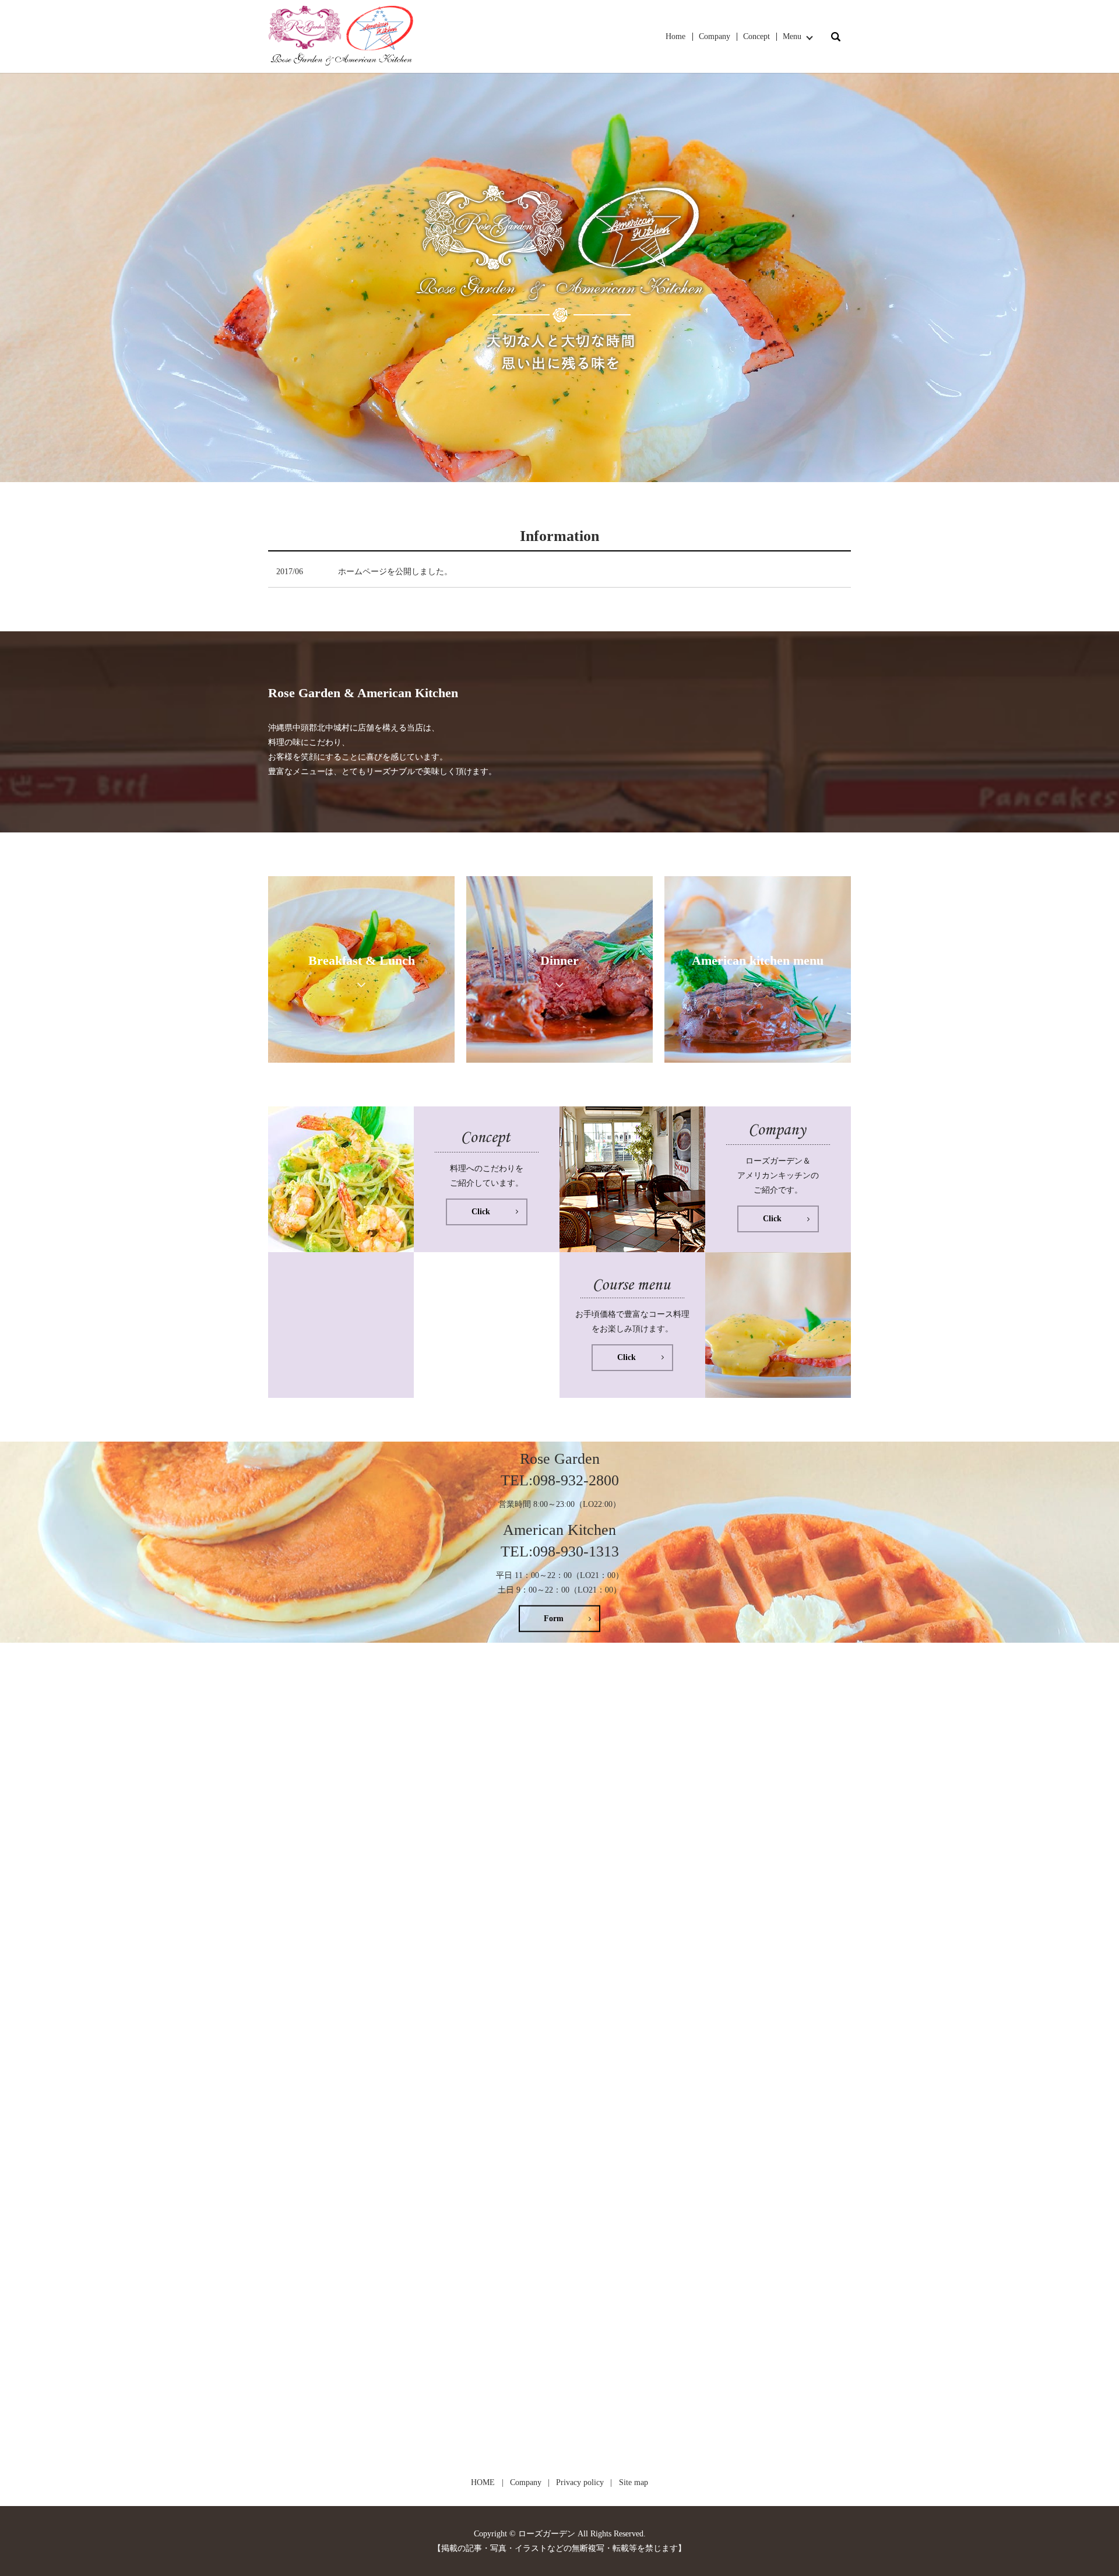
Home (675, 36)
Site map (634, 2482)
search (836, 37)
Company (715, 36)
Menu (792, 36)
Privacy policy (580, 2482)
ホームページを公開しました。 (395, 572)
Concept (756, 36)
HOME (483, 2482)
